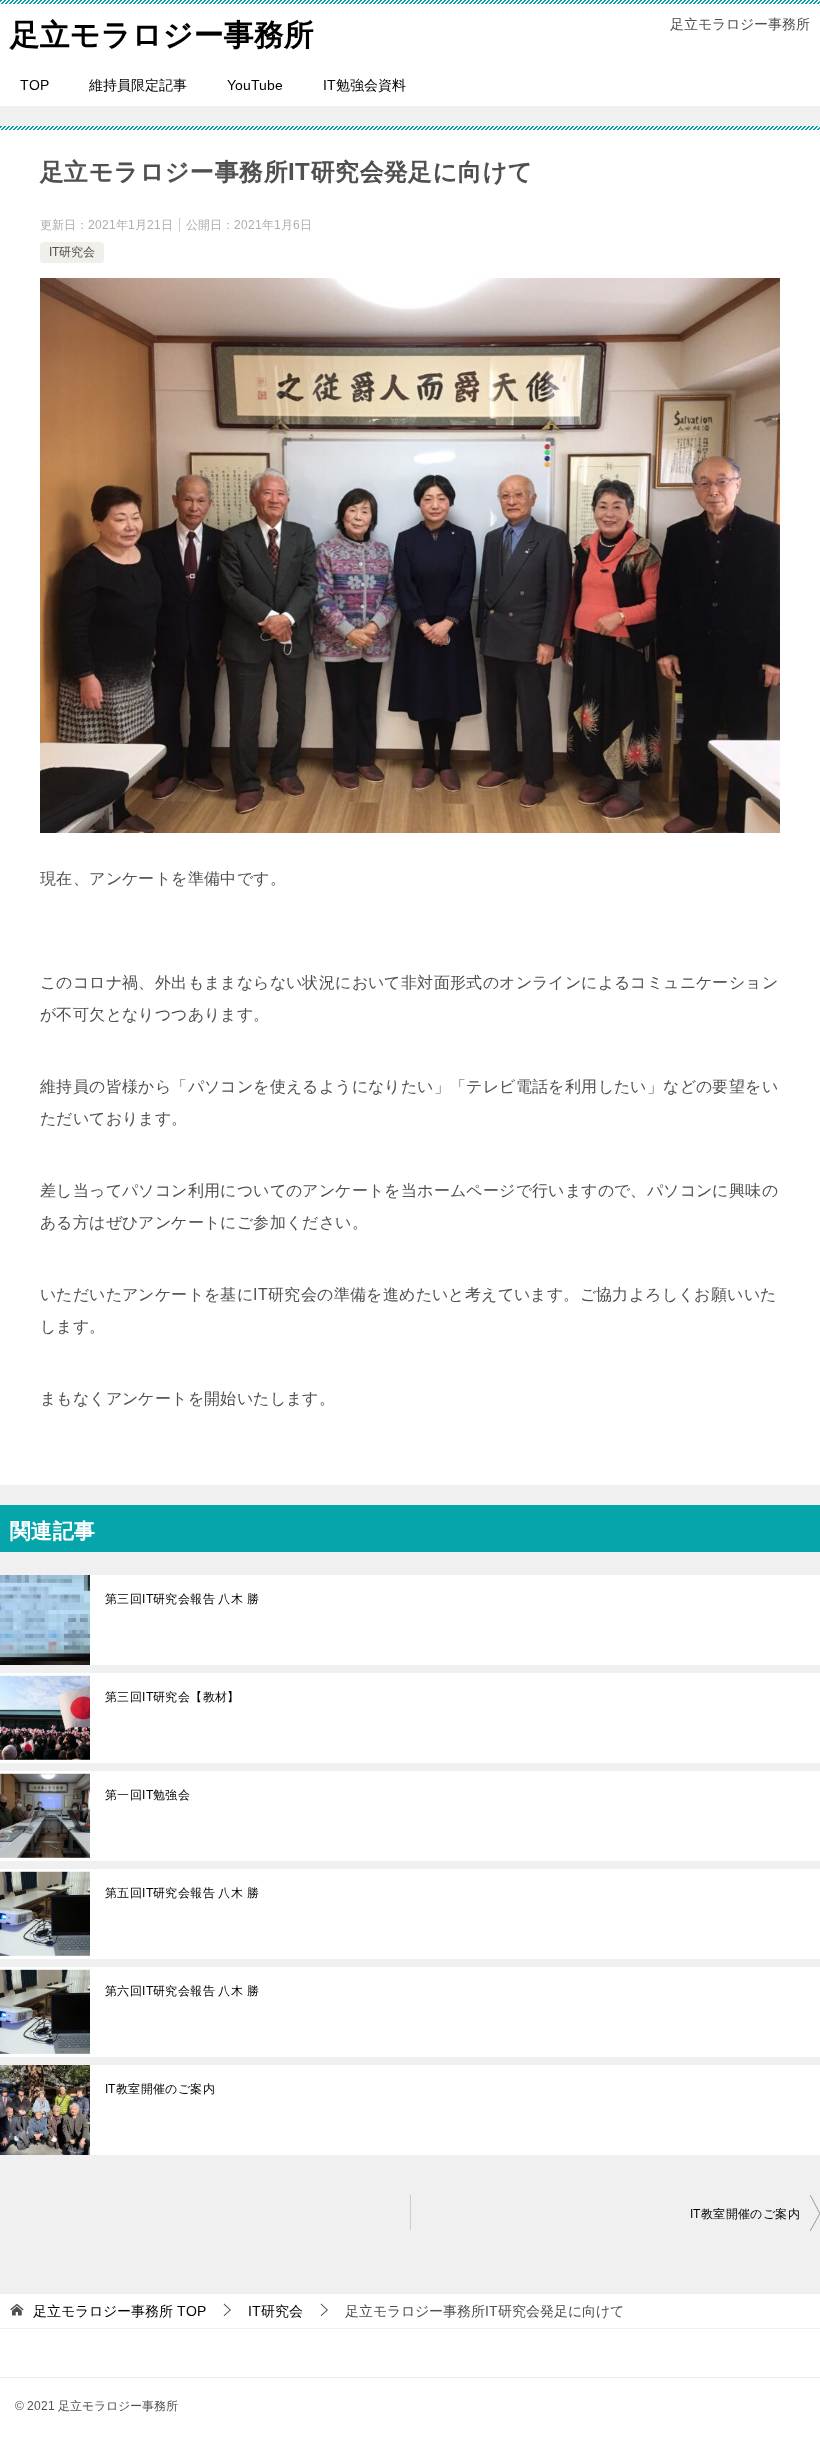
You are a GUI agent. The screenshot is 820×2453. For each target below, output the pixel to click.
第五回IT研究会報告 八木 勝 (182, 1893)
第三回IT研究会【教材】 (172, 1697)
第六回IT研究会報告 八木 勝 (182, 1991)
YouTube (255, 85)
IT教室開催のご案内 (160, 2089)
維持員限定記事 (138, 85)
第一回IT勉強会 (147, 1795)
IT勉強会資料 (364, 85)
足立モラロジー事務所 (162, 34)
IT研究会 (72, 252)
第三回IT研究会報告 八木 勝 (182, 1599)
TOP (34, 85)
